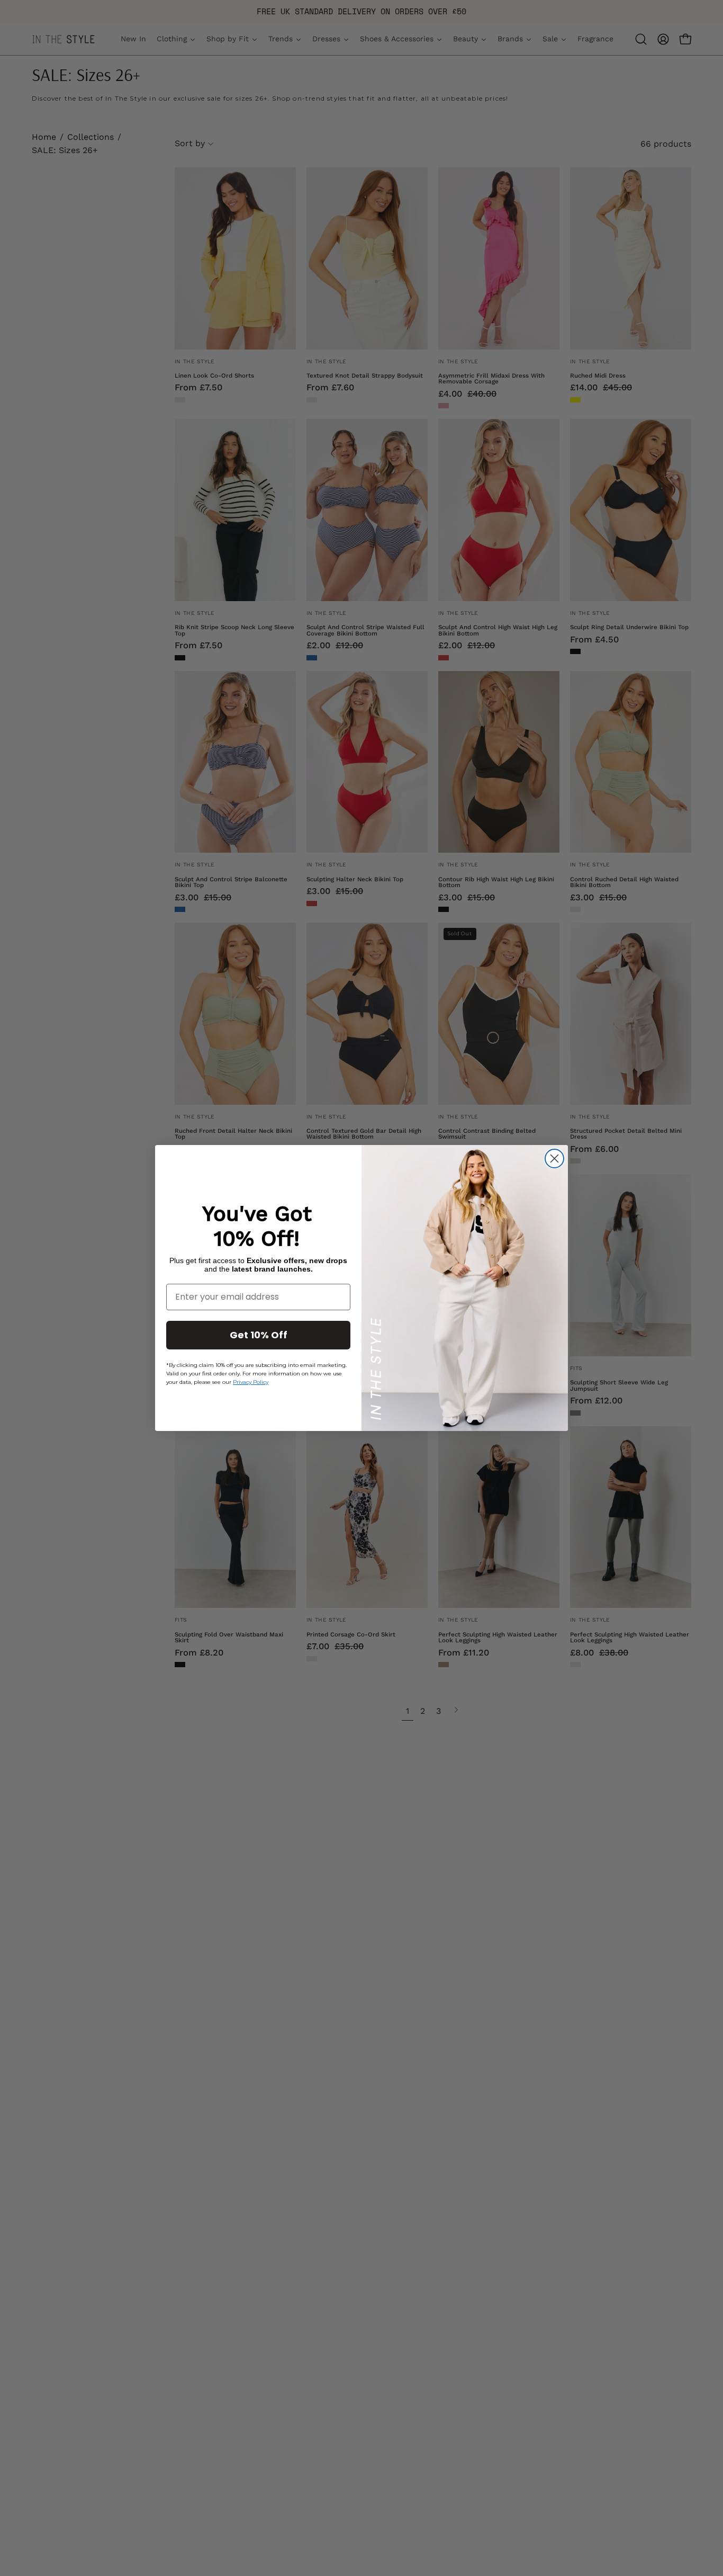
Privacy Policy (251, 1382)
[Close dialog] (554, 1159)
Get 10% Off (259, 1335)
